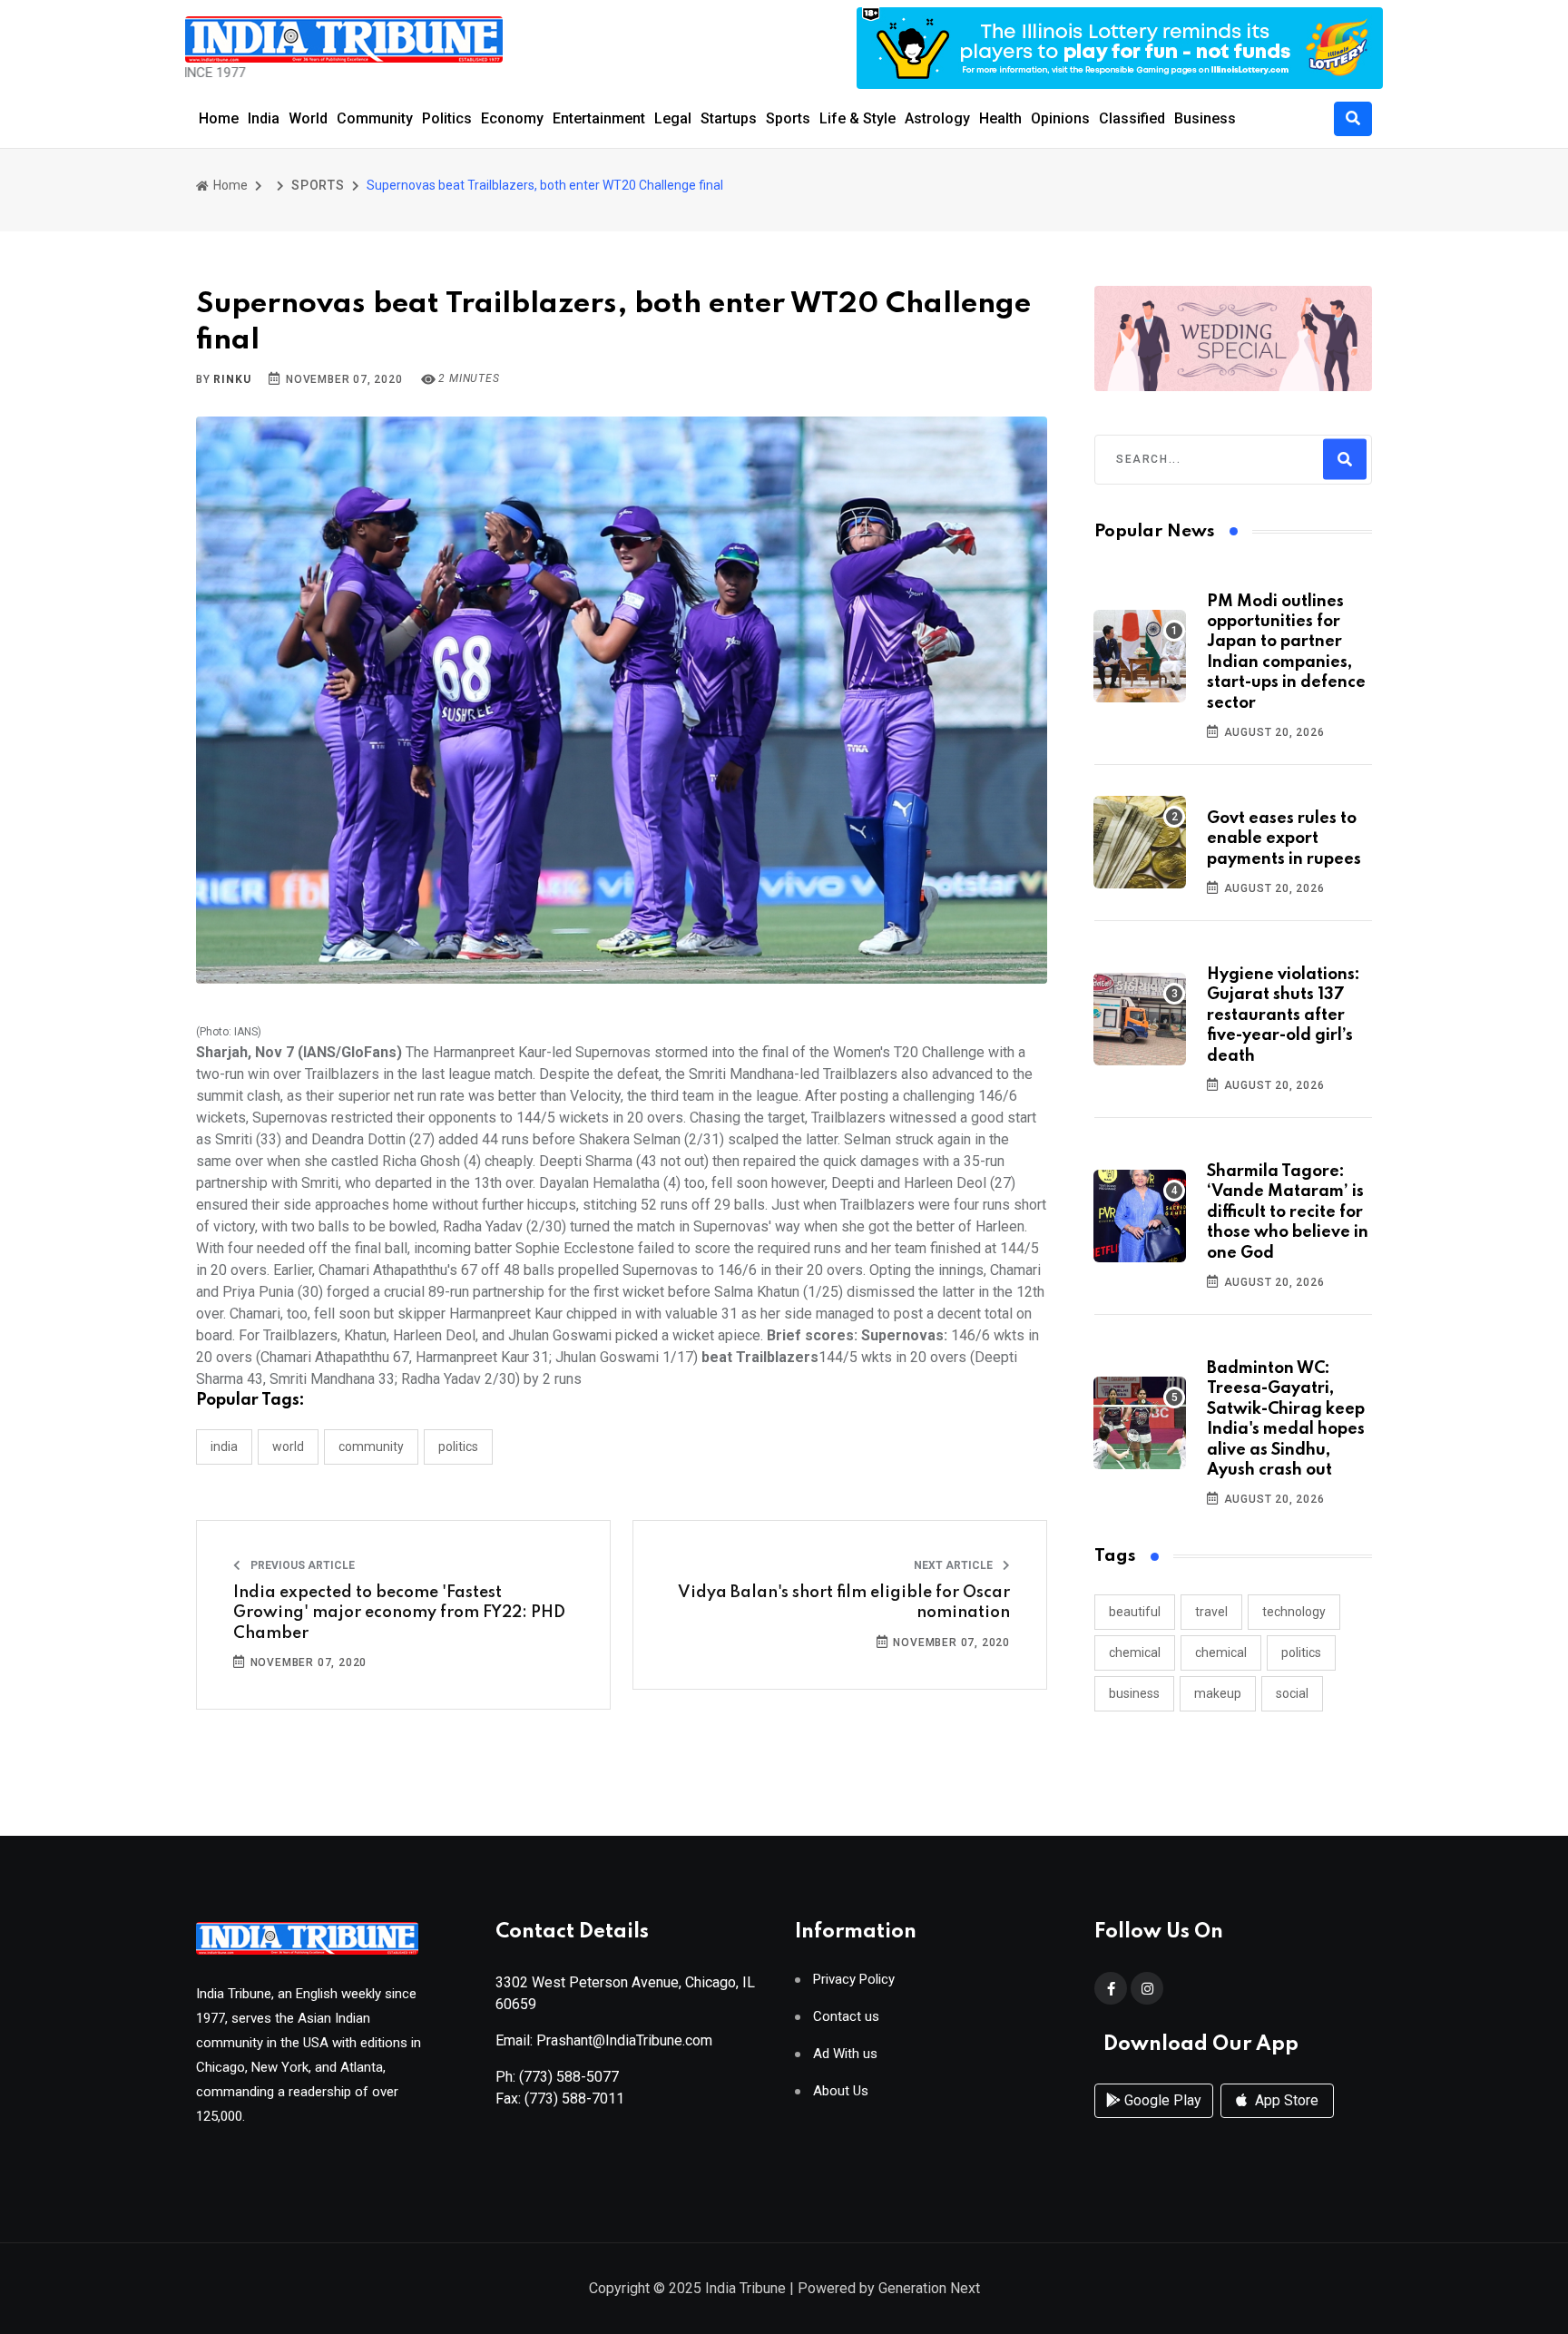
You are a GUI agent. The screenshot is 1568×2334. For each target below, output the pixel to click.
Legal (673, 118)
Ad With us (845, 2054)
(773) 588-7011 (574, 2099)
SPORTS (318, 185)
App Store (1285, 2100)
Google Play (1161, 2100)
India (264, 118)
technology (1294, 1612)
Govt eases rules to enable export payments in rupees (1284, 839)
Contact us (846, 2017)
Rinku (232, 379)
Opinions (1060, 118)
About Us (841, 2091)
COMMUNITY (371, 1446)
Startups (729, 118)
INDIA (224, 1446)
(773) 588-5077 (569, 2077)
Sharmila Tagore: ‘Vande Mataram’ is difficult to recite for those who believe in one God (1288, 1212)
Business (1205, 118)
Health (1000, 118)
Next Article (955, 1565)
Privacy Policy (854, 1980)
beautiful (1135, 1612)
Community (375, 118)
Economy (512, 118)
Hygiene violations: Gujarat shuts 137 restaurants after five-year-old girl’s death (1284, 1015)
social (1292, 1693)
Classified (1132, 118)
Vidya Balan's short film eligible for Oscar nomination (844, 1603)
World (308, 118)
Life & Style (857, 118)
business (1134, 1693)
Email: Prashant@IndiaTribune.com (604, 2040)
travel (1211, 1612)
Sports (788, 118)
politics (1301, 1652)
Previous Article (301, 1565)
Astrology (937, 118)
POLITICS (458, 1446)
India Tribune (745, 2288)
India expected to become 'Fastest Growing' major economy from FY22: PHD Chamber (399, 1613)
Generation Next (929, 2288)
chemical (1135, 1652)
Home (219, 118)
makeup (1218, 1693)
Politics (447, 118)
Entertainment (599, 118)
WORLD (288, 1446)
